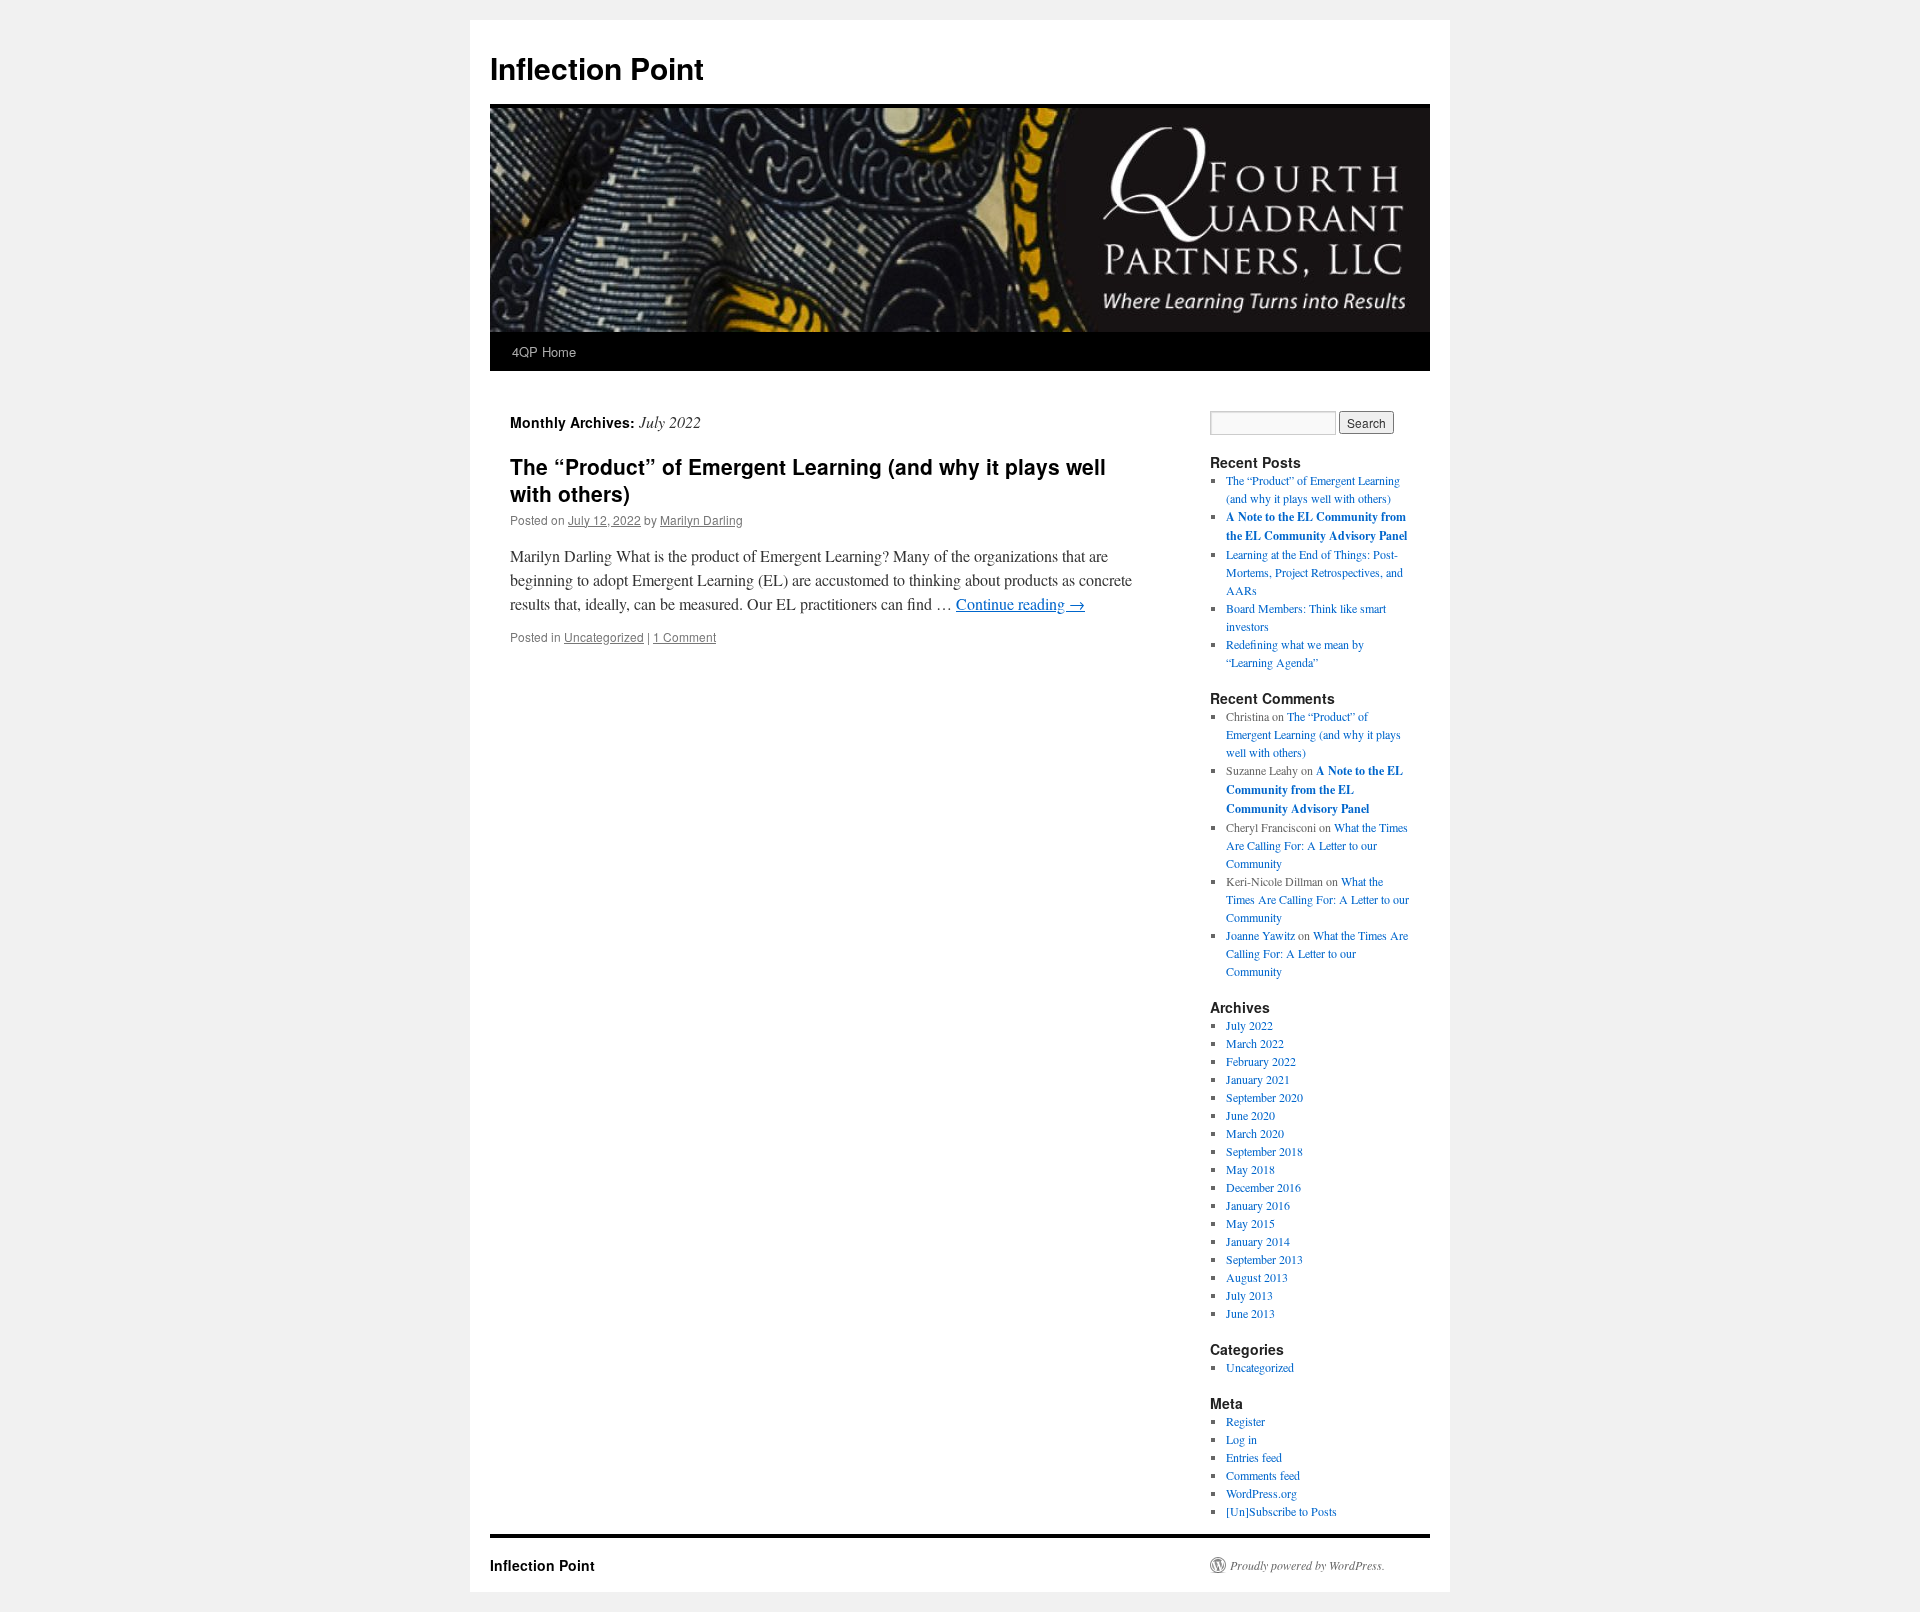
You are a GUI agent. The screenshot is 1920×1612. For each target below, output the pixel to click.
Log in (1241, 1439)
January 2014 (1258, 1241)
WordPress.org (1261, 1493)
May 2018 (1250, 1169)
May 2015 (1250, 1223)
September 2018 (1264, 1151)
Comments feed (1263, 1475)
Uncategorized (604, 636)
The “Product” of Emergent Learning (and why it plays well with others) (808, 479)
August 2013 (1257, 1277)
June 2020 (1250, 1115)
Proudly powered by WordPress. (1307, 1565)
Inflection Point (597, 67)
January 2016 (1258, 1205)
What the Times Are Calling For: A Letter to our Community (1317, 845)
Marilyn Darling (701, 519)
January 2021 (1258, 1079)
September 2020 (1264, 1097)
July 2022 (1249, 1025)
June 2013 (1250, 1313)
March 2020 (1255, 1133)
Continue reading (1020, 603)
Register (1245, 1421)
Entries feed (1254, 1457)
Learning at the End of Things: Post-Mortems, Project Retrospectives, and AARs (1314, 572)
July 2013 (1249, 1295)
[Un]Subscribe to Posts (1281, 1511)
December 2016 (1263, 1187)
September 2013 (1264, 1259)
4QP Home (544, 351)
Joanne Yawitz (1260, 935)
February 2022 (1261, 1061)
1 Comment (684, 636)
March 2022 (1255, 1043)
